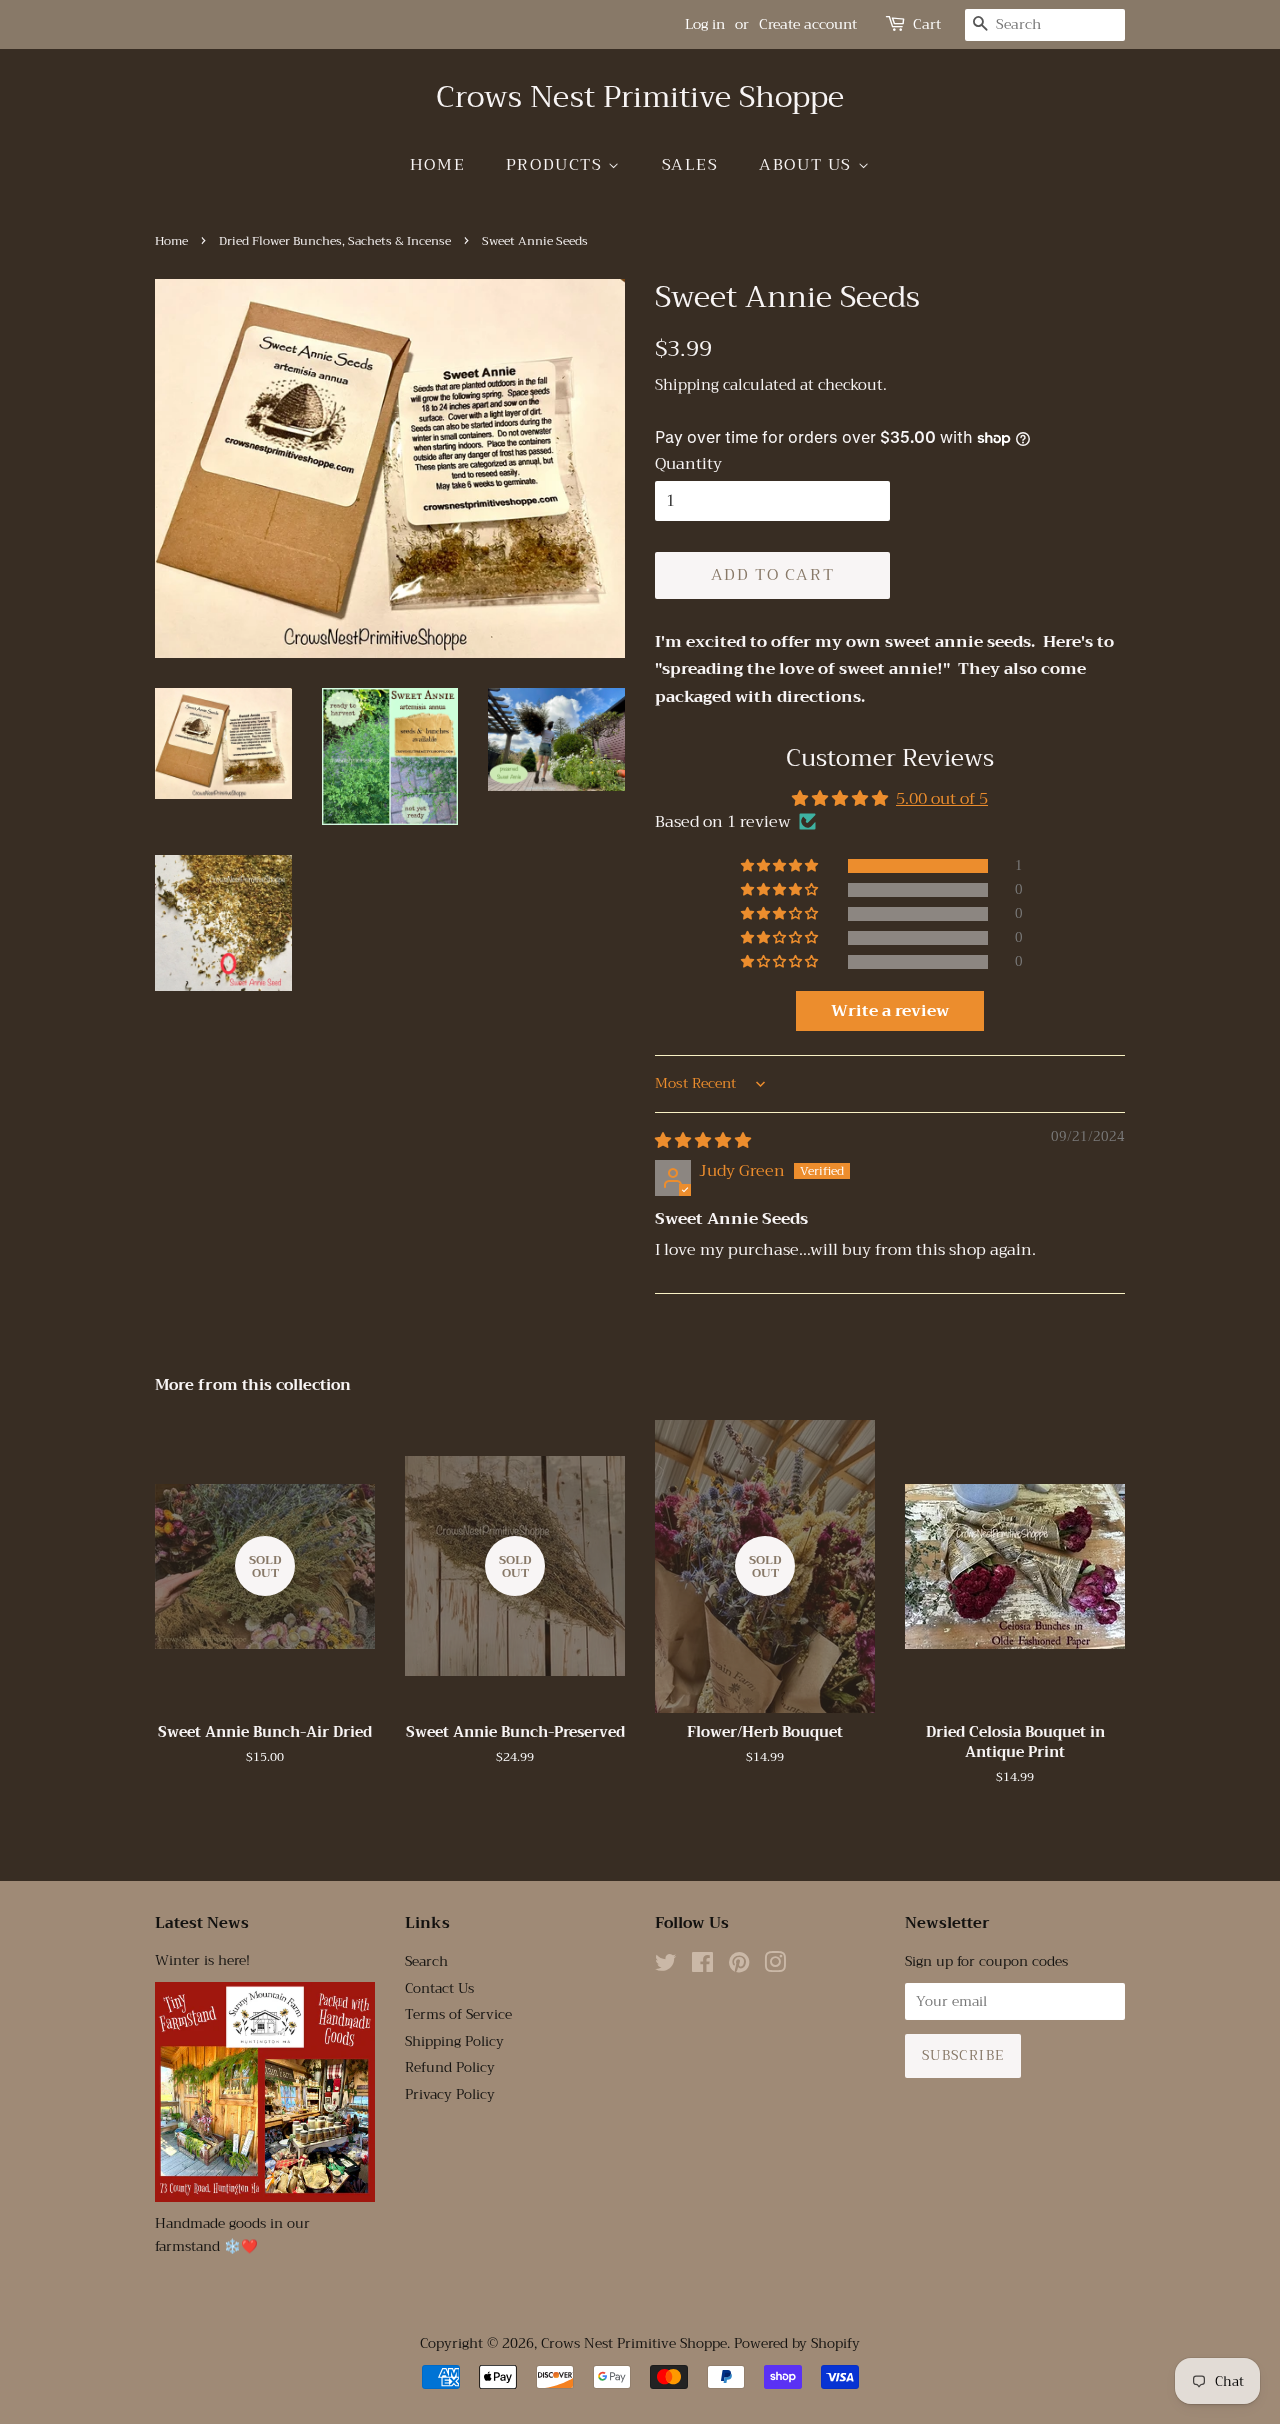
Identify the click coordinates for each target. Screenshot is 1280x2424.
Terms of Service (458, 2014)
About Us (808, 165)
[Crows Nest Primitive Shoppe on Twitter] (666, 1966)
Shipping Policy (454, 2041)
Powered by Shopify (797, 2343)
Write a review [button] (890, 1011)
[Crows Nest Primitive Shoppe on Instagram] (775, 1966)
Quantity (688, 464)
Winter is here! (202, 1960)
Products (557, 165)
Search (426, 1961)
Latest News (202, 1923)
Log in (705, 24)
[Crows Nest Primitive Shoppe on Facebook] (702, 1966)
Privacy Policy (450, 2094)
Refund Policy (450, 2067)
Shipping (687, 385)
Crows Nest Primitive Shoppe (640, 97)
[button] (781, 866)
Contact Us (439, 1988)
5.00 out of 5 (942, 799)
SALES (690, 165)
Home (437, 165)
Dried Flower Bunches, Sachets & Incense (335, 241)
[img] (703, 1141)
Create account (808, 24)
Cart (927, 24)
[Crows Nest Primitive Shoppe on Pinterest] (739, 1966)
